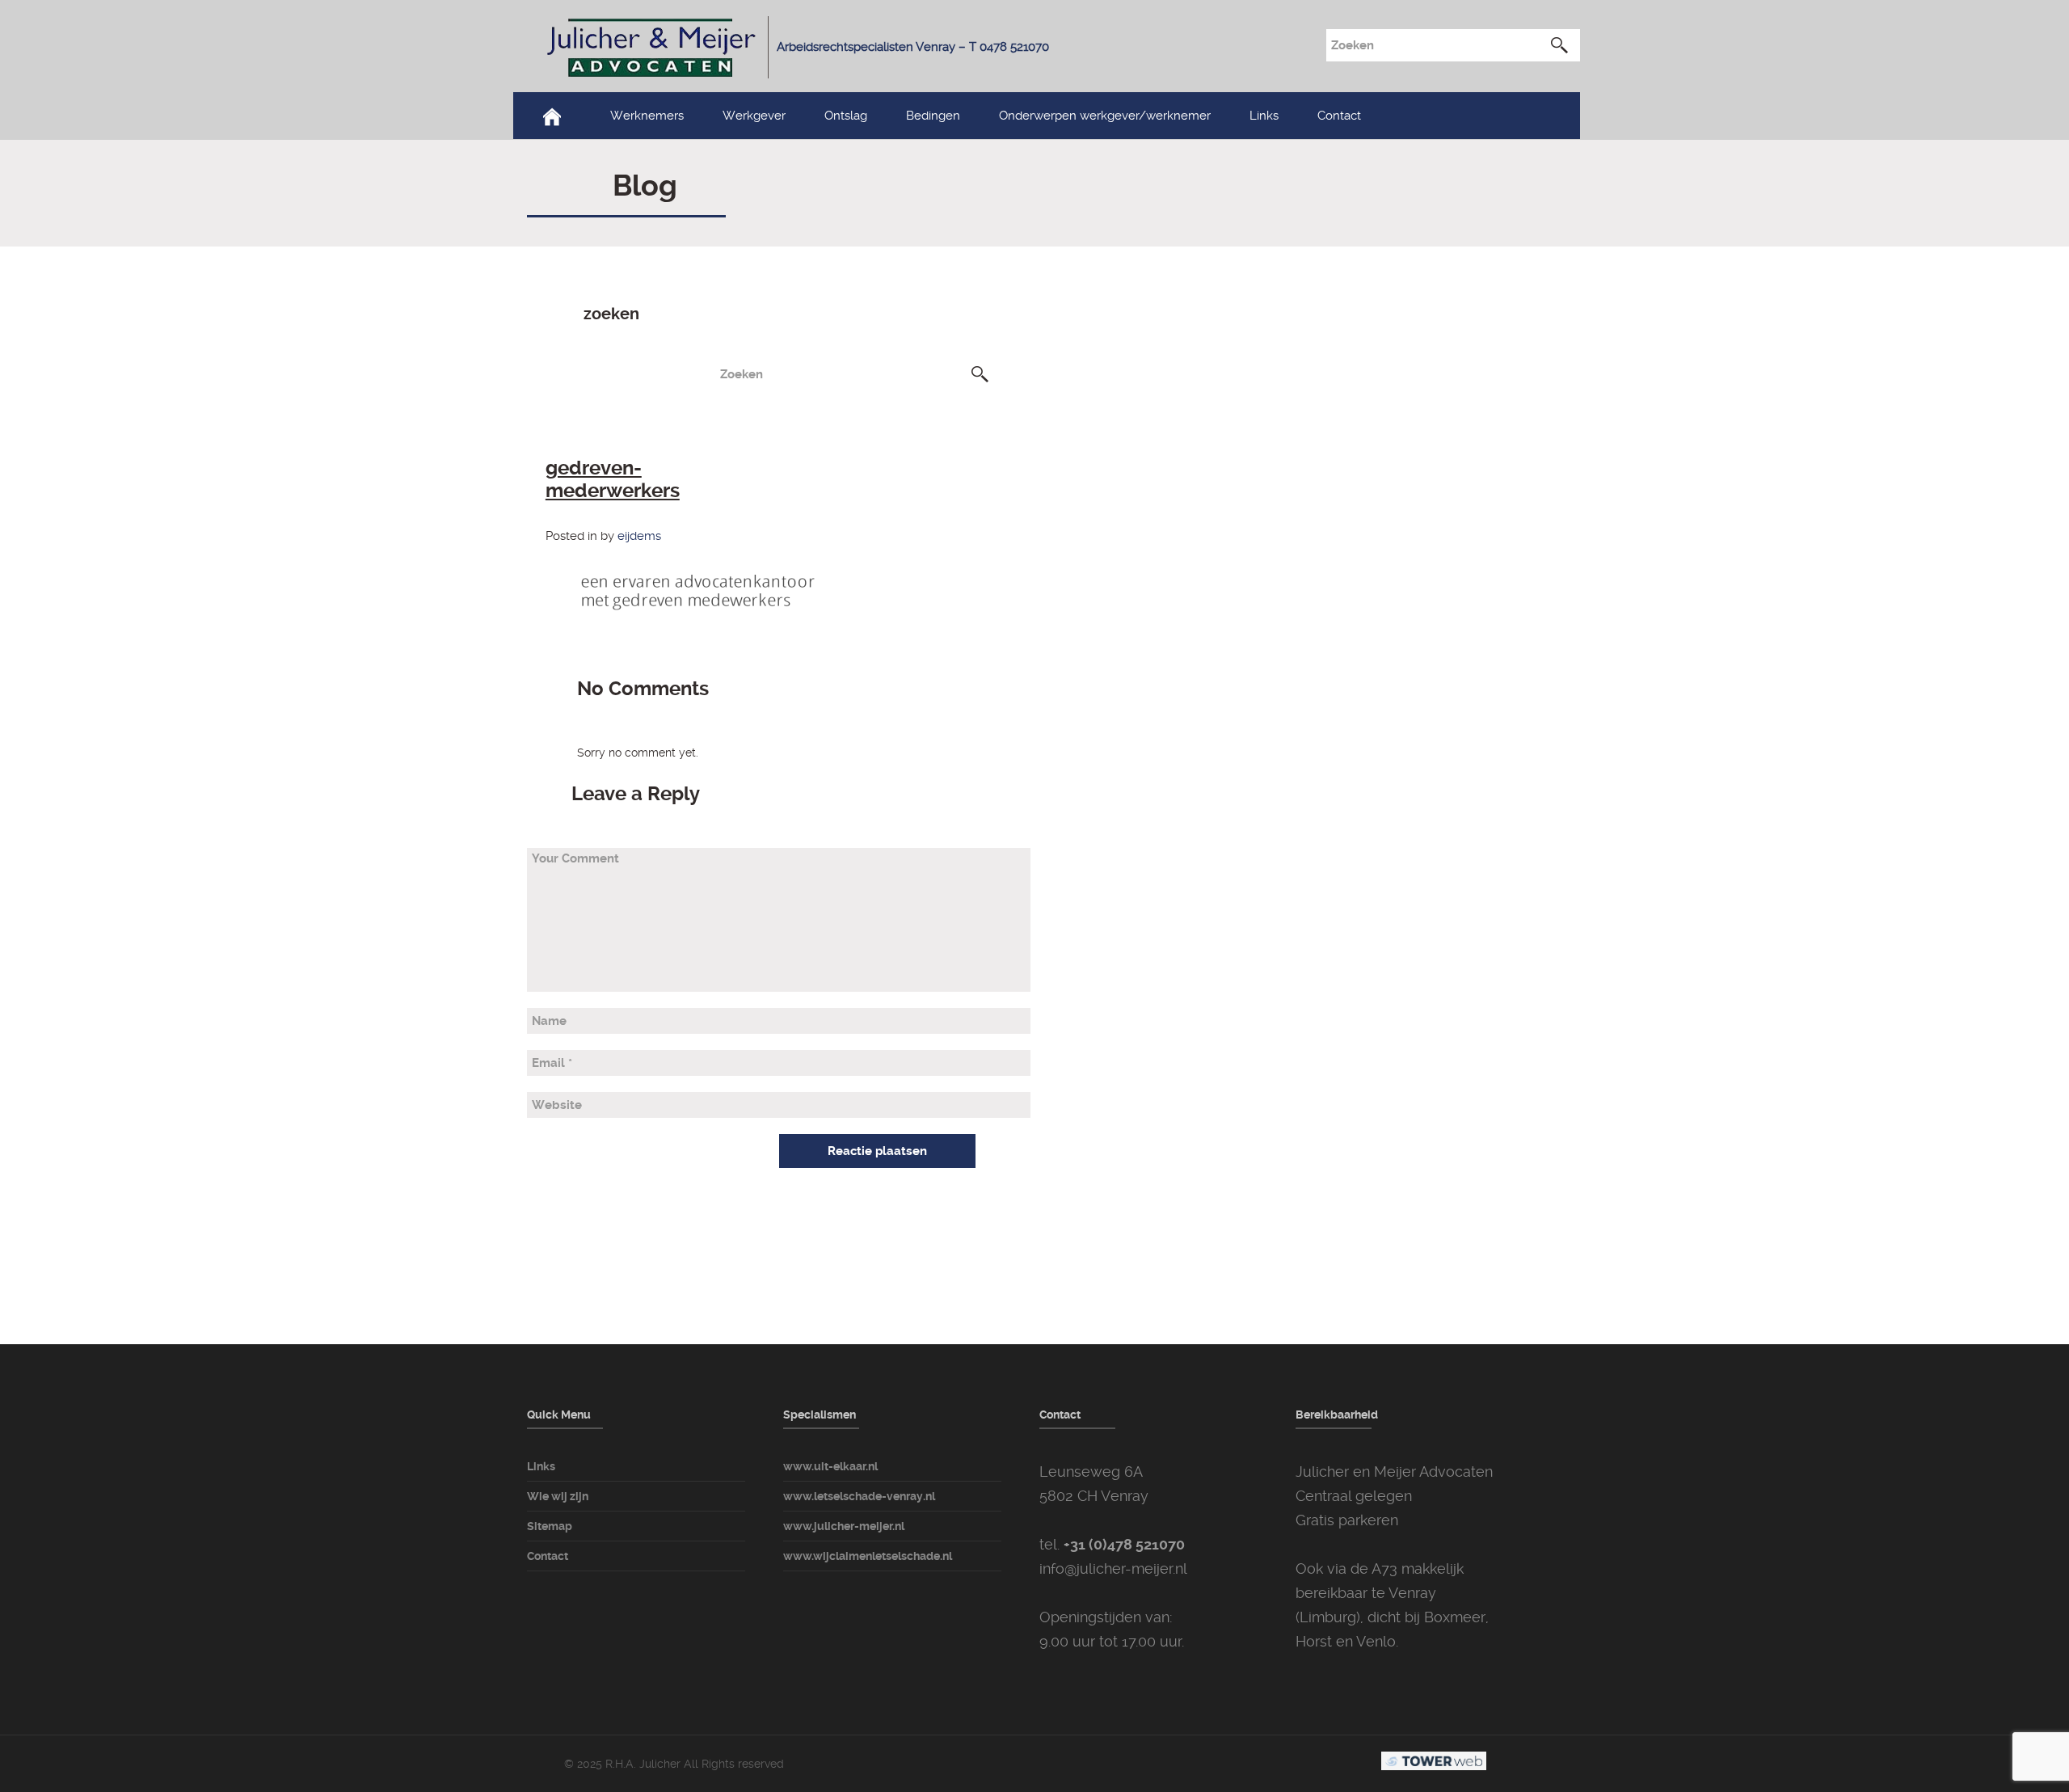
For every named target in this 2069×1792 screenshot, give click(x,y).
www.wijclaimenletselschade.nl (868, 1556)
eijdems (639, 536)
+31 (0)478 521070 (1124, 1544)
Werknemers (647, 116)
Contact (1339, 116)
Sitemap (550, 1526)
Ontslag (846, 116)
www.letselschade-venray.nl (859, 1496)
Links (1264, 116)
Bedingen (933, 116)
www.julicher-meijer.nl (844, 1526)
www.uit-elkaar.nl (830, 1466)
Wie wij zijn (558, 1496)
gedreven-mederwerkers (613, 479)
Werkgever (754, 116)
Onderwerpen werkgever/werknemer (1105, 116)
